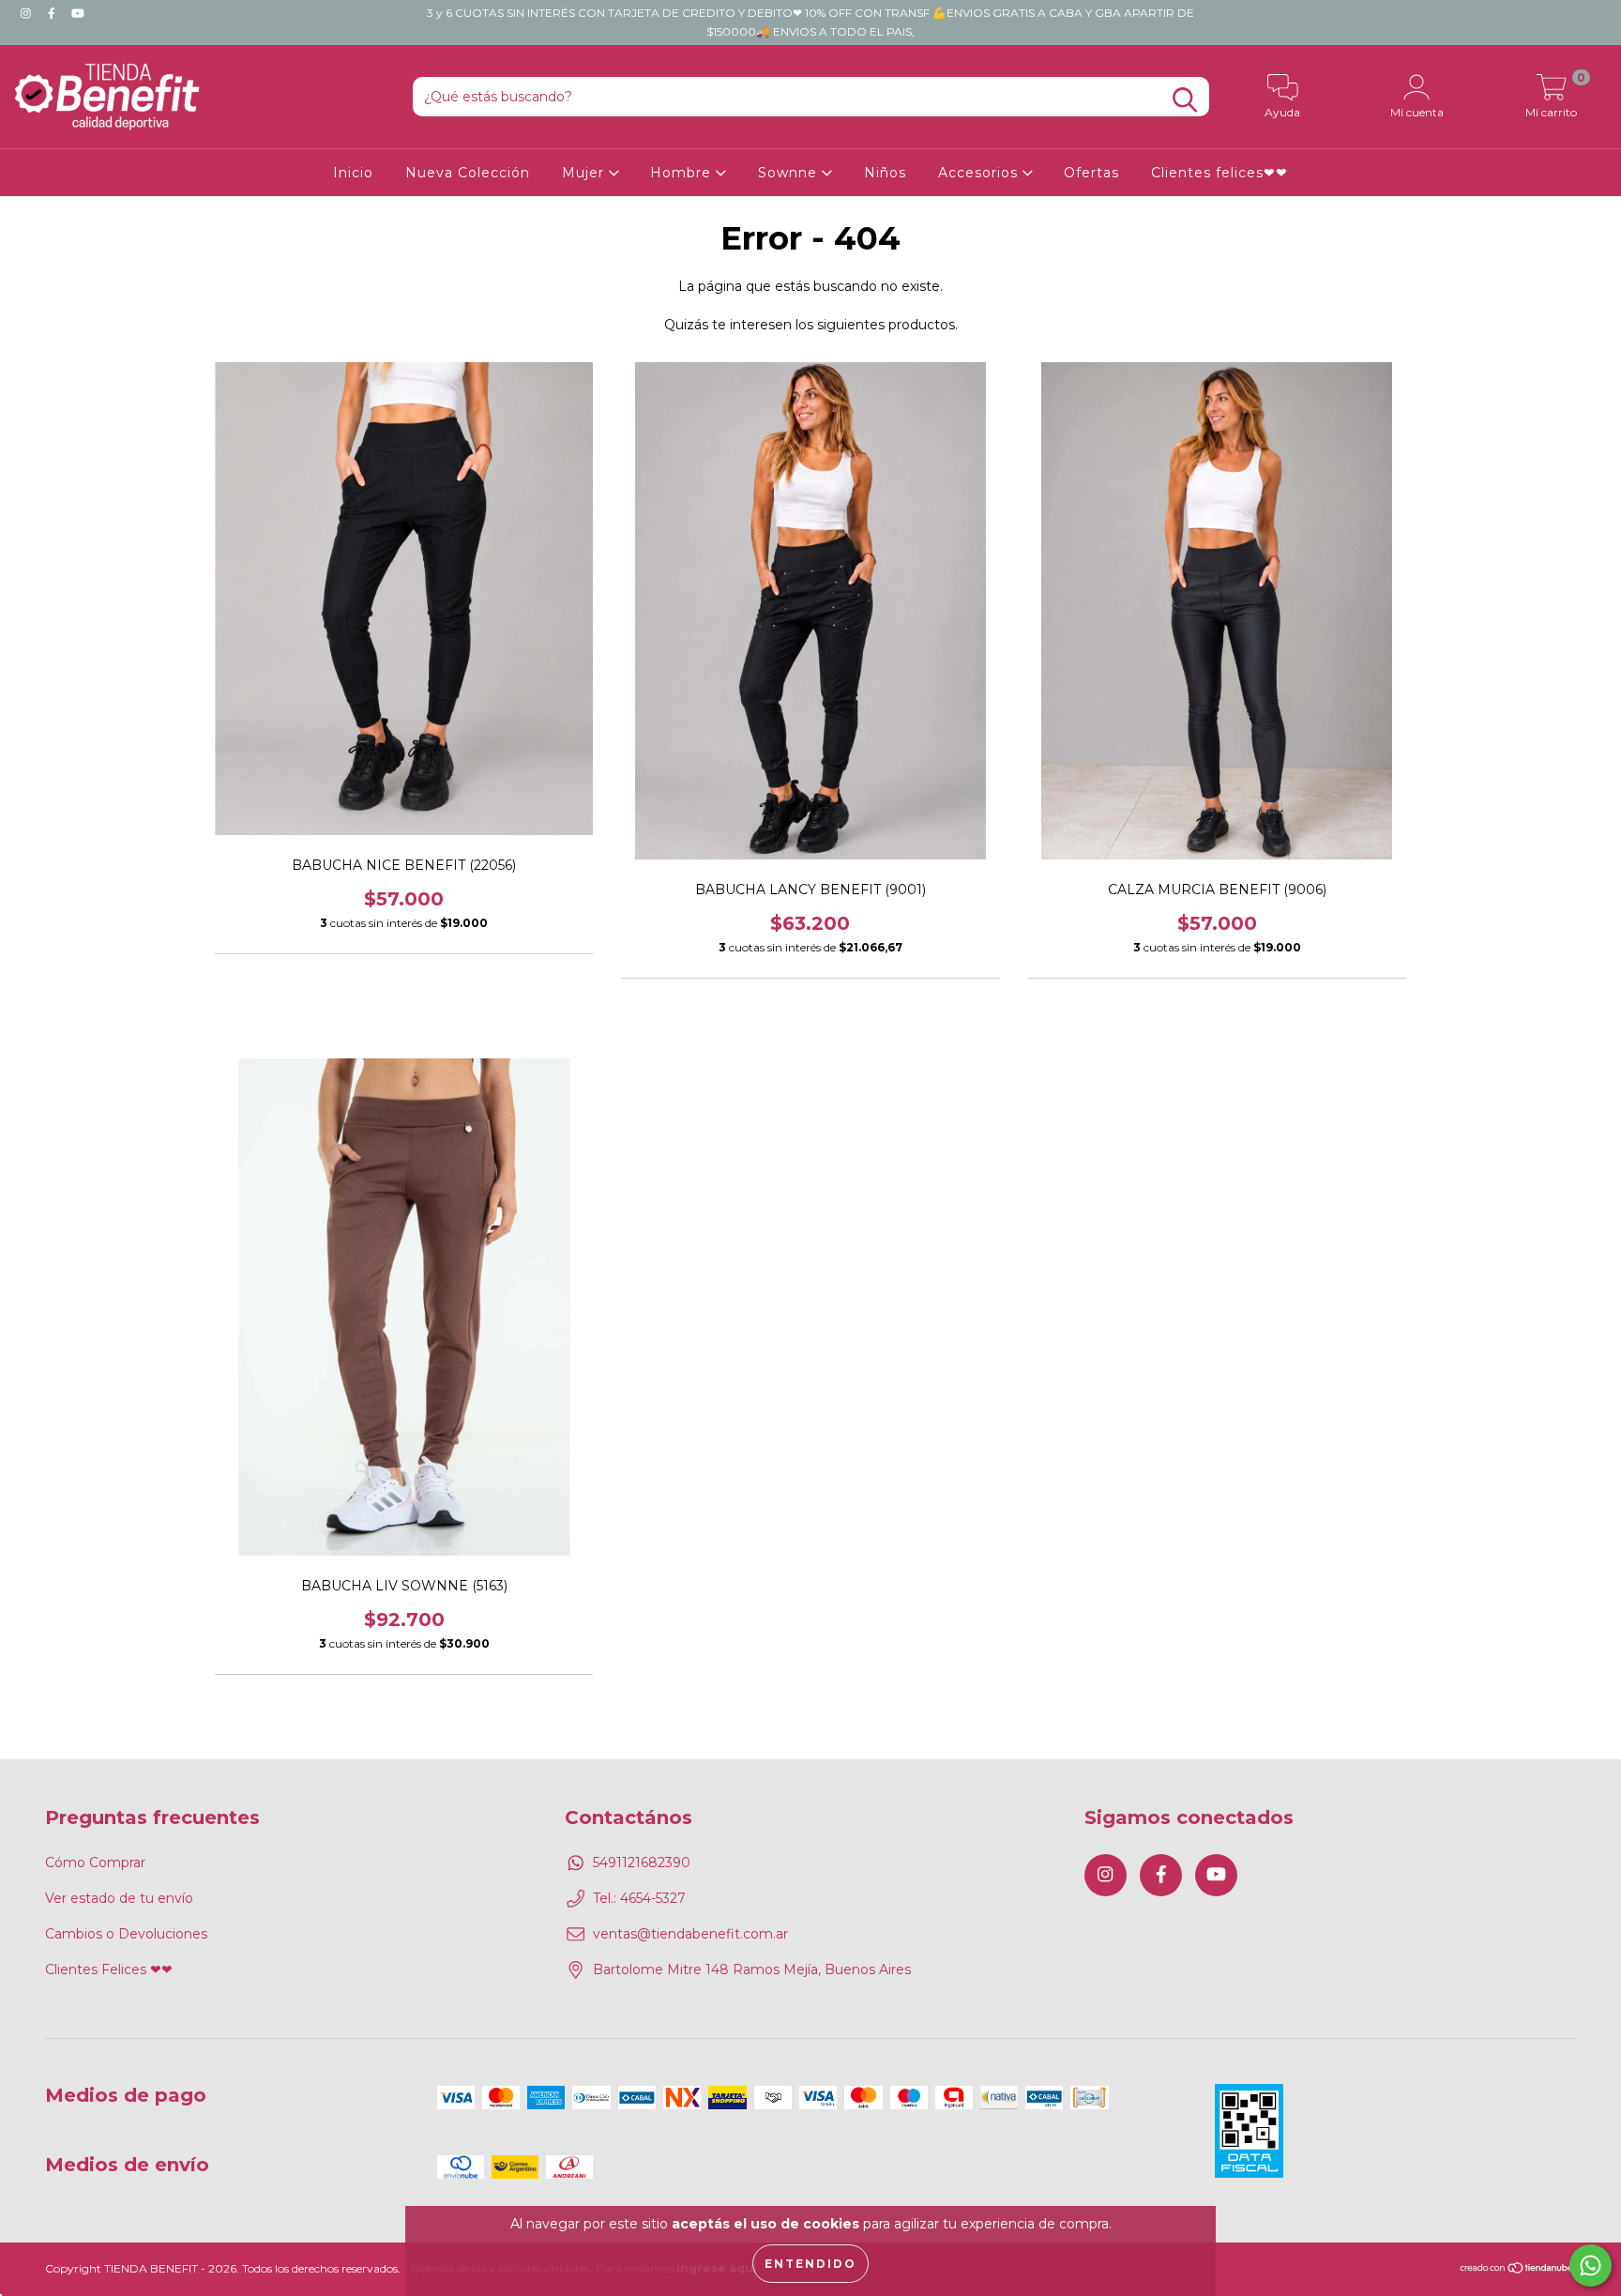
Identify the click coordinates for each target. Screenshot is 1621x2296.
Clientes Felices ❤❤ (109, 1969)
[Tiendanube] (1517, 2270)
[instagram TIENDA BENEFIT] (28, 13)
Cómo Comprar (95, 1863)
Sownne (790, 173)
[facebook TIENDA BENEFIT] (53, 13)
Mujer (585, 173)
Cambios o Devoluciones (126, 1934)
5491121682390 (642, 1863)
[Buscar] (1185, 100)
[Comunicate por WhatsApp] (1591, 2266)
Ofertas (1091, 173)
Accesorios (980, 173)
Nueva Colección (468, 173)
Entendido (810, 2264)
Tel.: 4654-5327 (639, 1898)
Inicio (353, 173)
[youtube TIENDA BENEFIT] (78, 13)
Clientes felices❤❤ (1220, 173)
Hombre (683, 173)
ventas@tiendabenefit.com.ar (690, 1934)
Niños (885, 173)
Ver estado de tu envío (119, 1898)
